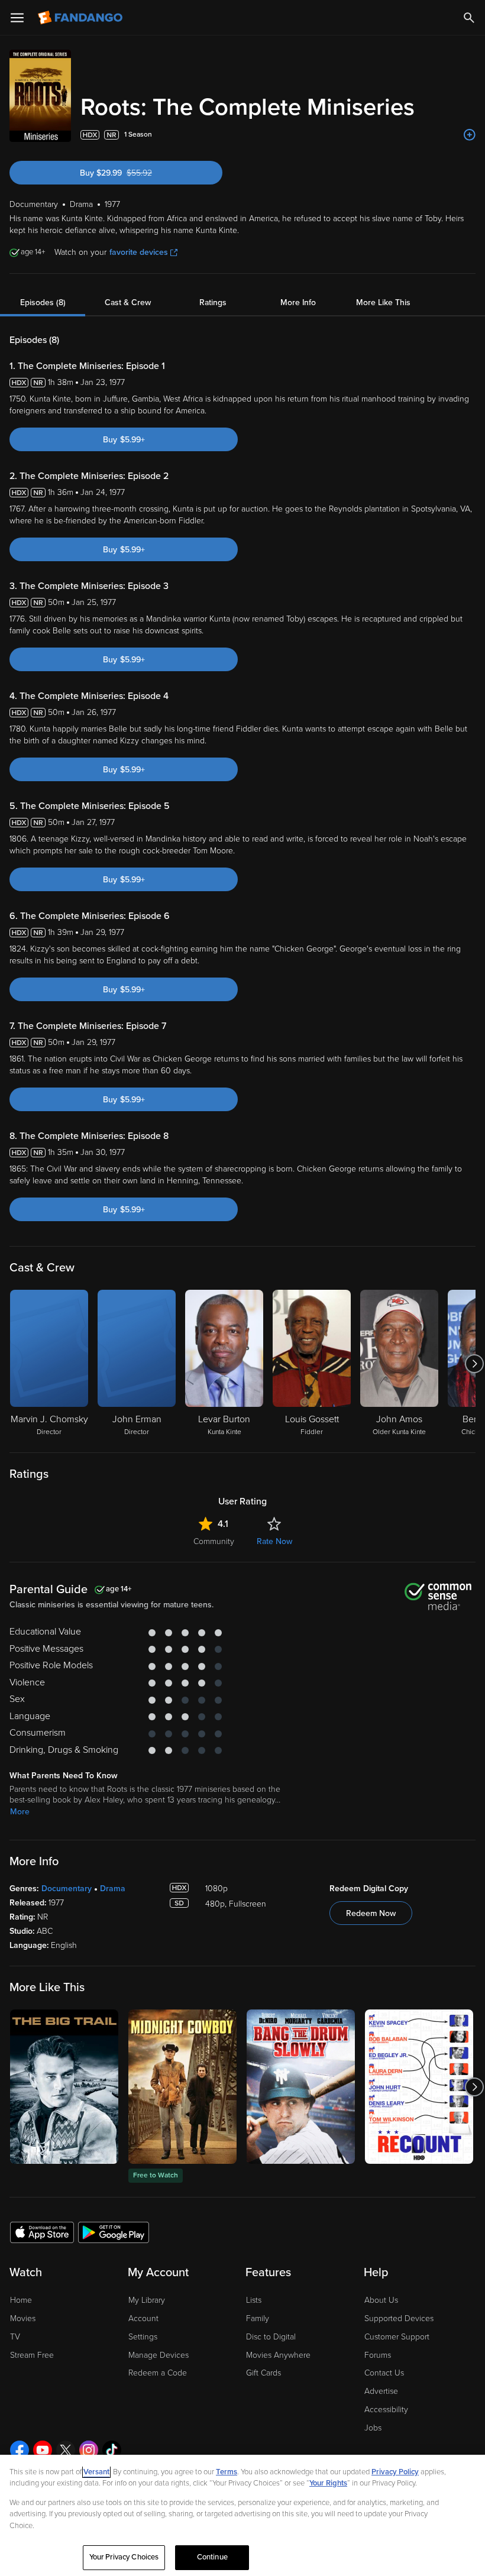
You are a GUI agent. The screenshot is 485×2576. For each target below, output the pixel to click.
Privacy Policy (395, 2472)
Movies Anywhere (278, 2355)
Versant (96, 2472)
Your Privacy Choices (124, 2557)
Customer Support (397, 2337)
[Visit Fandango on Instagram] (89, 2450)
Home (21, 2300)
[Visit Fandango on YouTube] (43, 2450)
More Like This (383, 302)
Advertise (381, 2391)
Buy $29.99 (137, 173)
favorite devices (139, 252)
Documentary (67, 1889)
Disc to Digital (271, 2337)
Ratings (213, 302)
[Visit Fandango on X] (66, 2450)
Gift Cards (263, 2373)
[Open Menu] (17, 18)
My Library (147, 2300)
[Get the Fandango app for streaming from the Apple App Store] (42, 2232)
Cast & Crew (128, 302)
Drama (113, 1889)
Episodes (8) (43, 302)
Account (143, 2318)
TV (15, 2337)
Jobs (373, 2428)
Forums (378, 2355)
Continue (212, 2557)
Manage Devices (159, 2355)
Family (258, 2318)
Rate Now (274, 1541)
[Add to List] (470, 135)
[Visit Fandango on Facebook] (20, 2450)
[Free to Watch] (182, 2087)
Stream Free (32, 2355)
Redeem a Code (158, 2373)
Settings (143, 2337)
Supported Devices (399, 2318)
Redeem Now (371, 1913)
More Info (298, 302)
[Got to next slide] (474, 1364)
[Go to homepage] (81, 18)
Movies (23, 2318)
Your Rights (328, 2483)
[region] (242, 2515)
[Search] (469, 18)
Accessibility (386, 2410)
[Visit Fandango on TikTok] (112, 2450)
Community (214, 1541)
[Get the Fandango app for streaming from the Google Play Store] (114, 2232)
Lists (254, 2300)
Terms (227, 2472)
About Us (381, 2300)
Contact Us (384, 2373)
